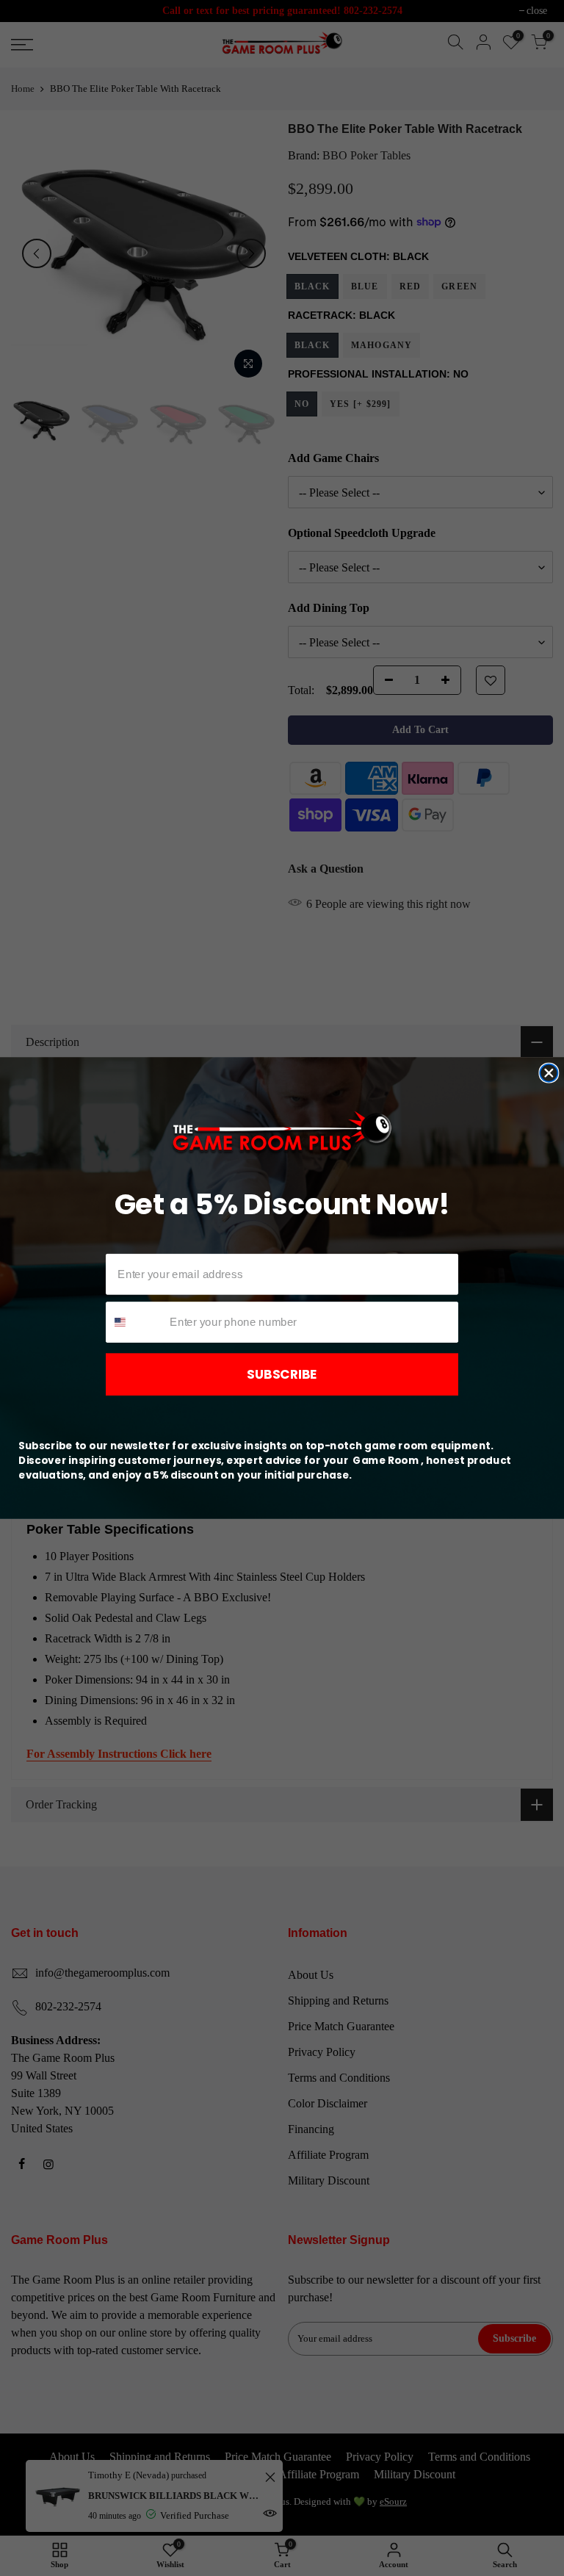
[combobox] (135, 1322)
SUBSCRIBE (282, 1374)
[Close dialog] (549, 1073)
